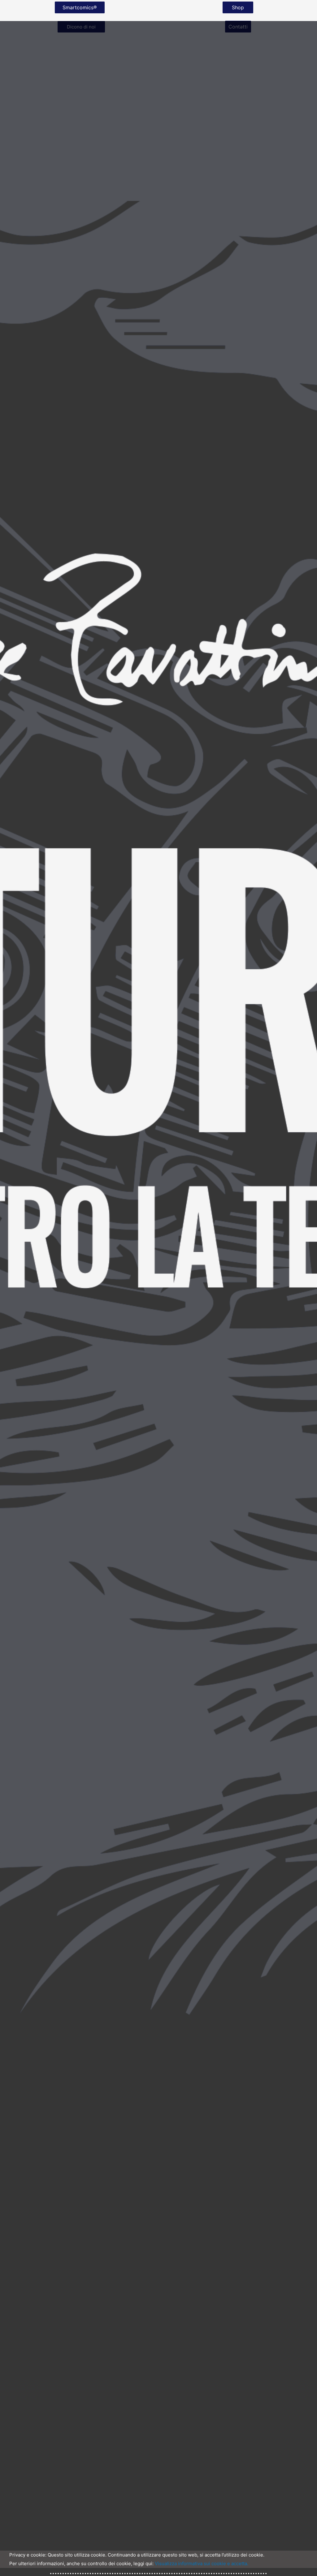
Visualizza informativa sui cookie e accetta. (202, 2563)
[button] (80, 7)
